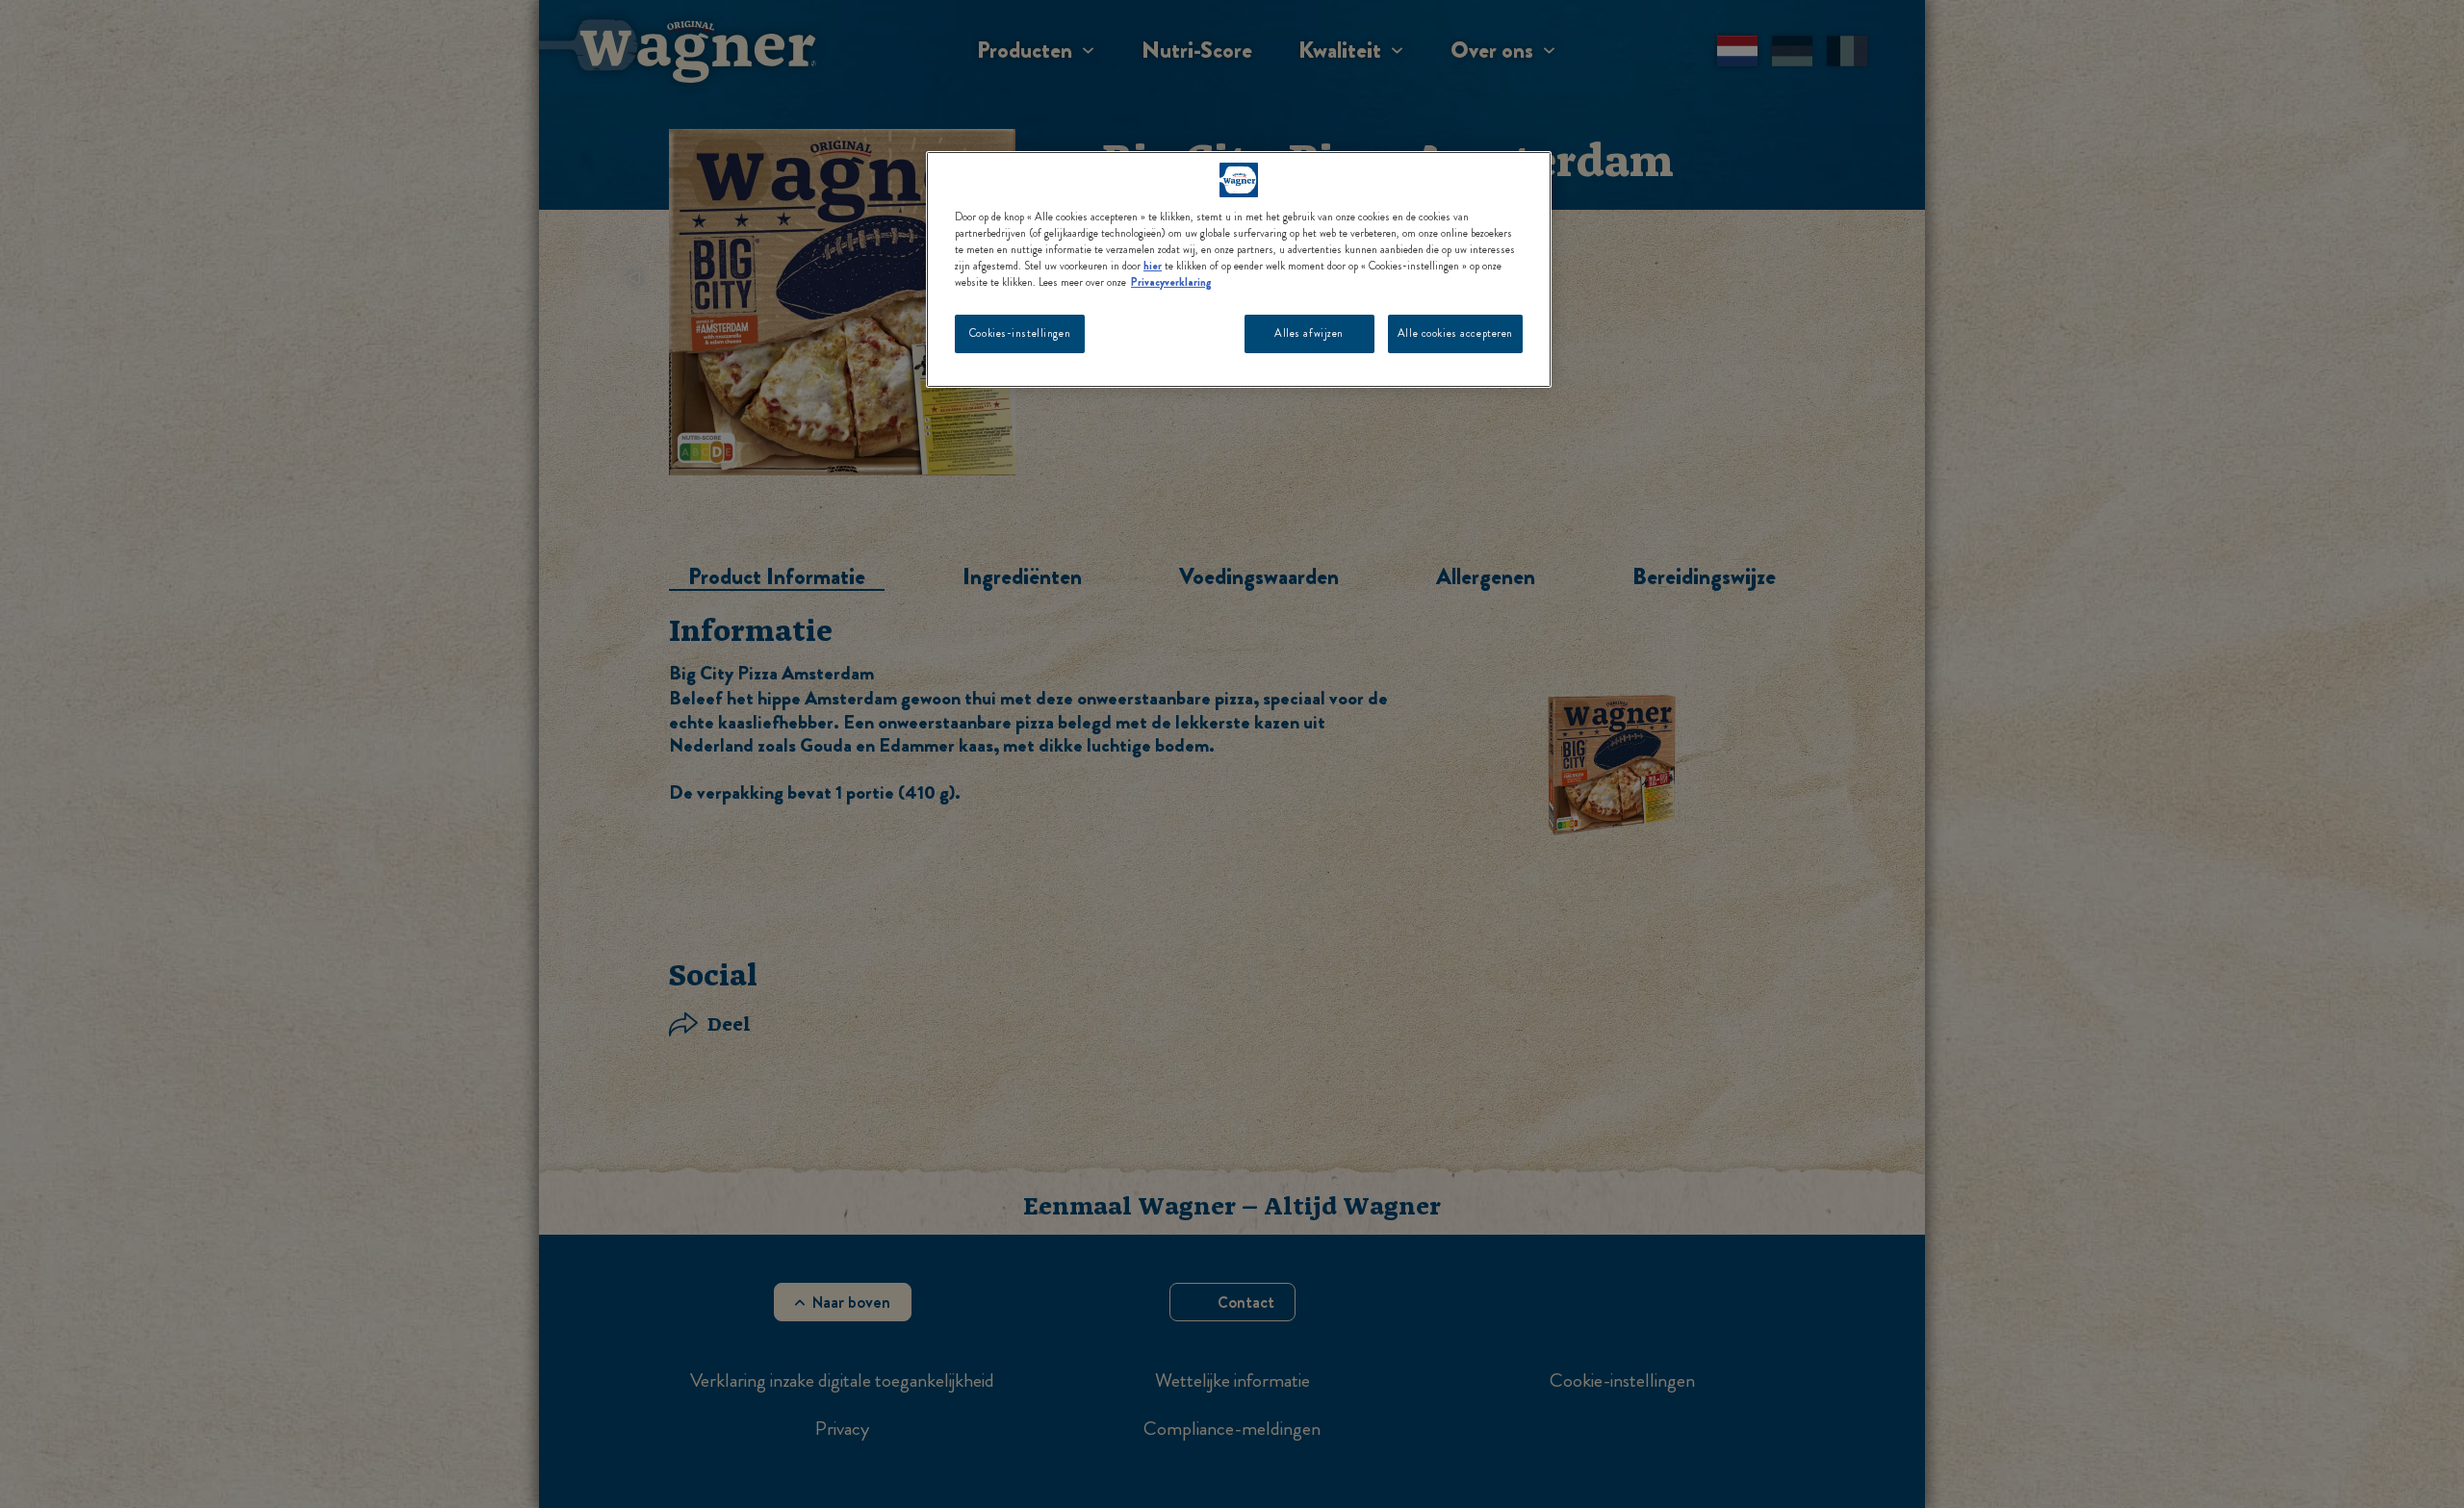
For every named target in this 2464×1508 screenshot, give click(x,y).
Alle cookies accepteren (1455, 333)
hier (1153, 266)
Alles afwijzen (1309, 333)
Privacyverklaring (1171, 282)
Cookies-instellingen (1020, 333)
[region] (1239, 269)
